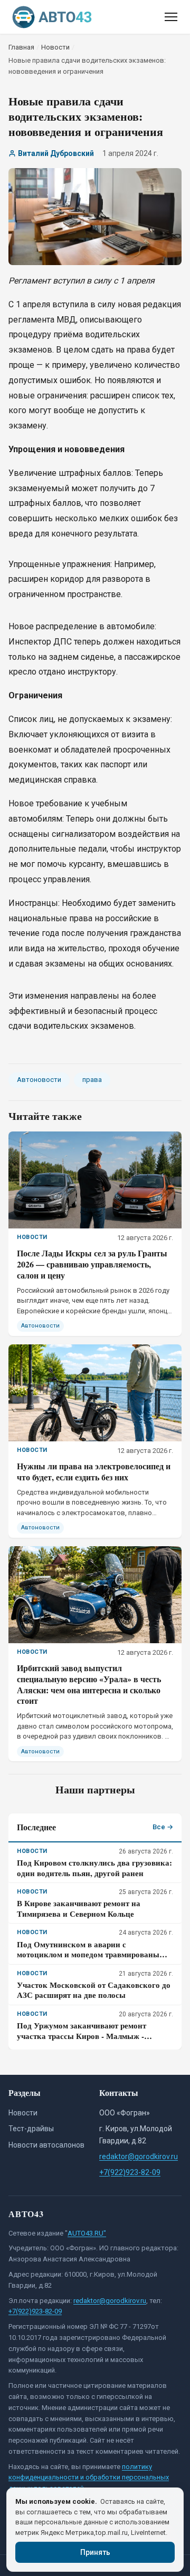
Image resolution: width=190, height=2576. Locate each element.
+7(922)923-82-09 (130, 2172)
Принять (95, 2552)
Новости (23, 2113)
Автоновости (39, 1080)
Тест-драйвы (31, 2129)
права (92, 1080)
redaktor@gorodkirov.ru (139, 2157)
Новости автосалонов (46, 2145)
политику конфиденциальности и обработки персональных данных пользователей (89, 2478)
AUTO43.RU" (87, 2233)
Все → (163, 1827)
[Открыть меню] (171, 17)
